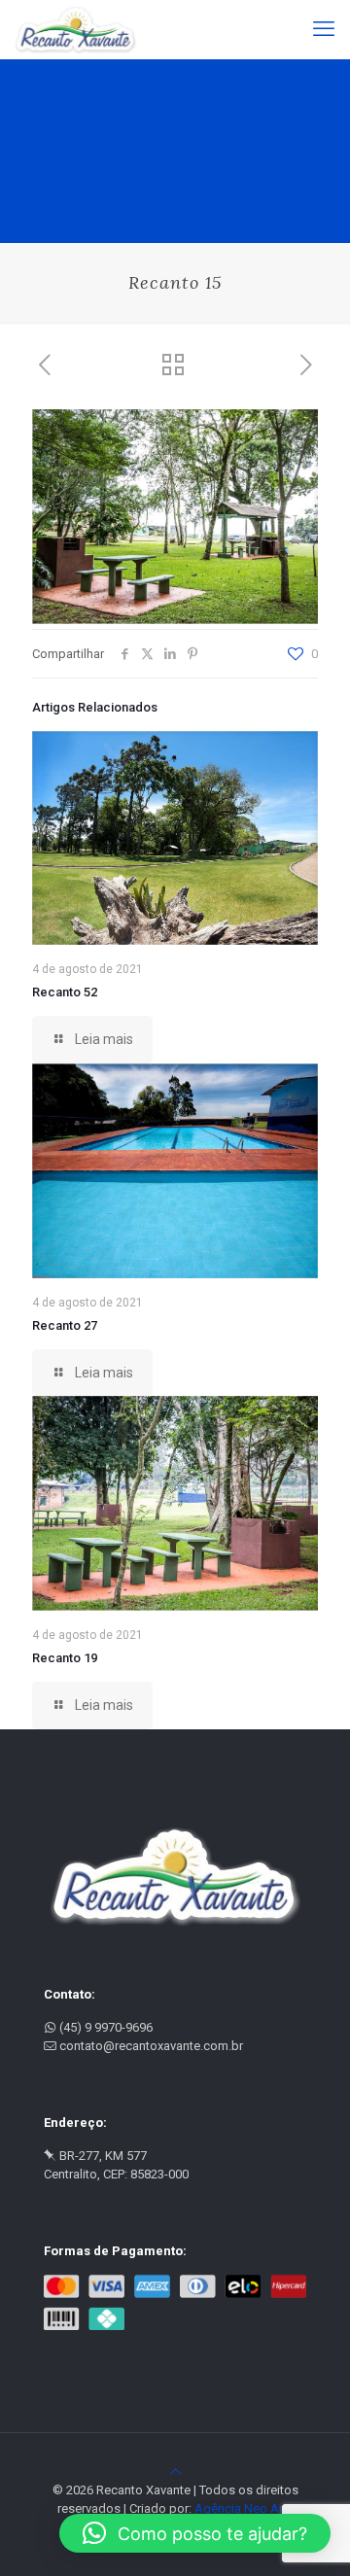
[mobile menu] (324, 29)
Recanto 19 (65, 1658)
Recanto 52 (65, 992)
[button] (195, 2533)
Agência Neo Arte (244, 2508)
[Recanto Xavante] (76, 29)
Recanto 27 (65, 1325)
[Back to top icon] (175, 2472)
